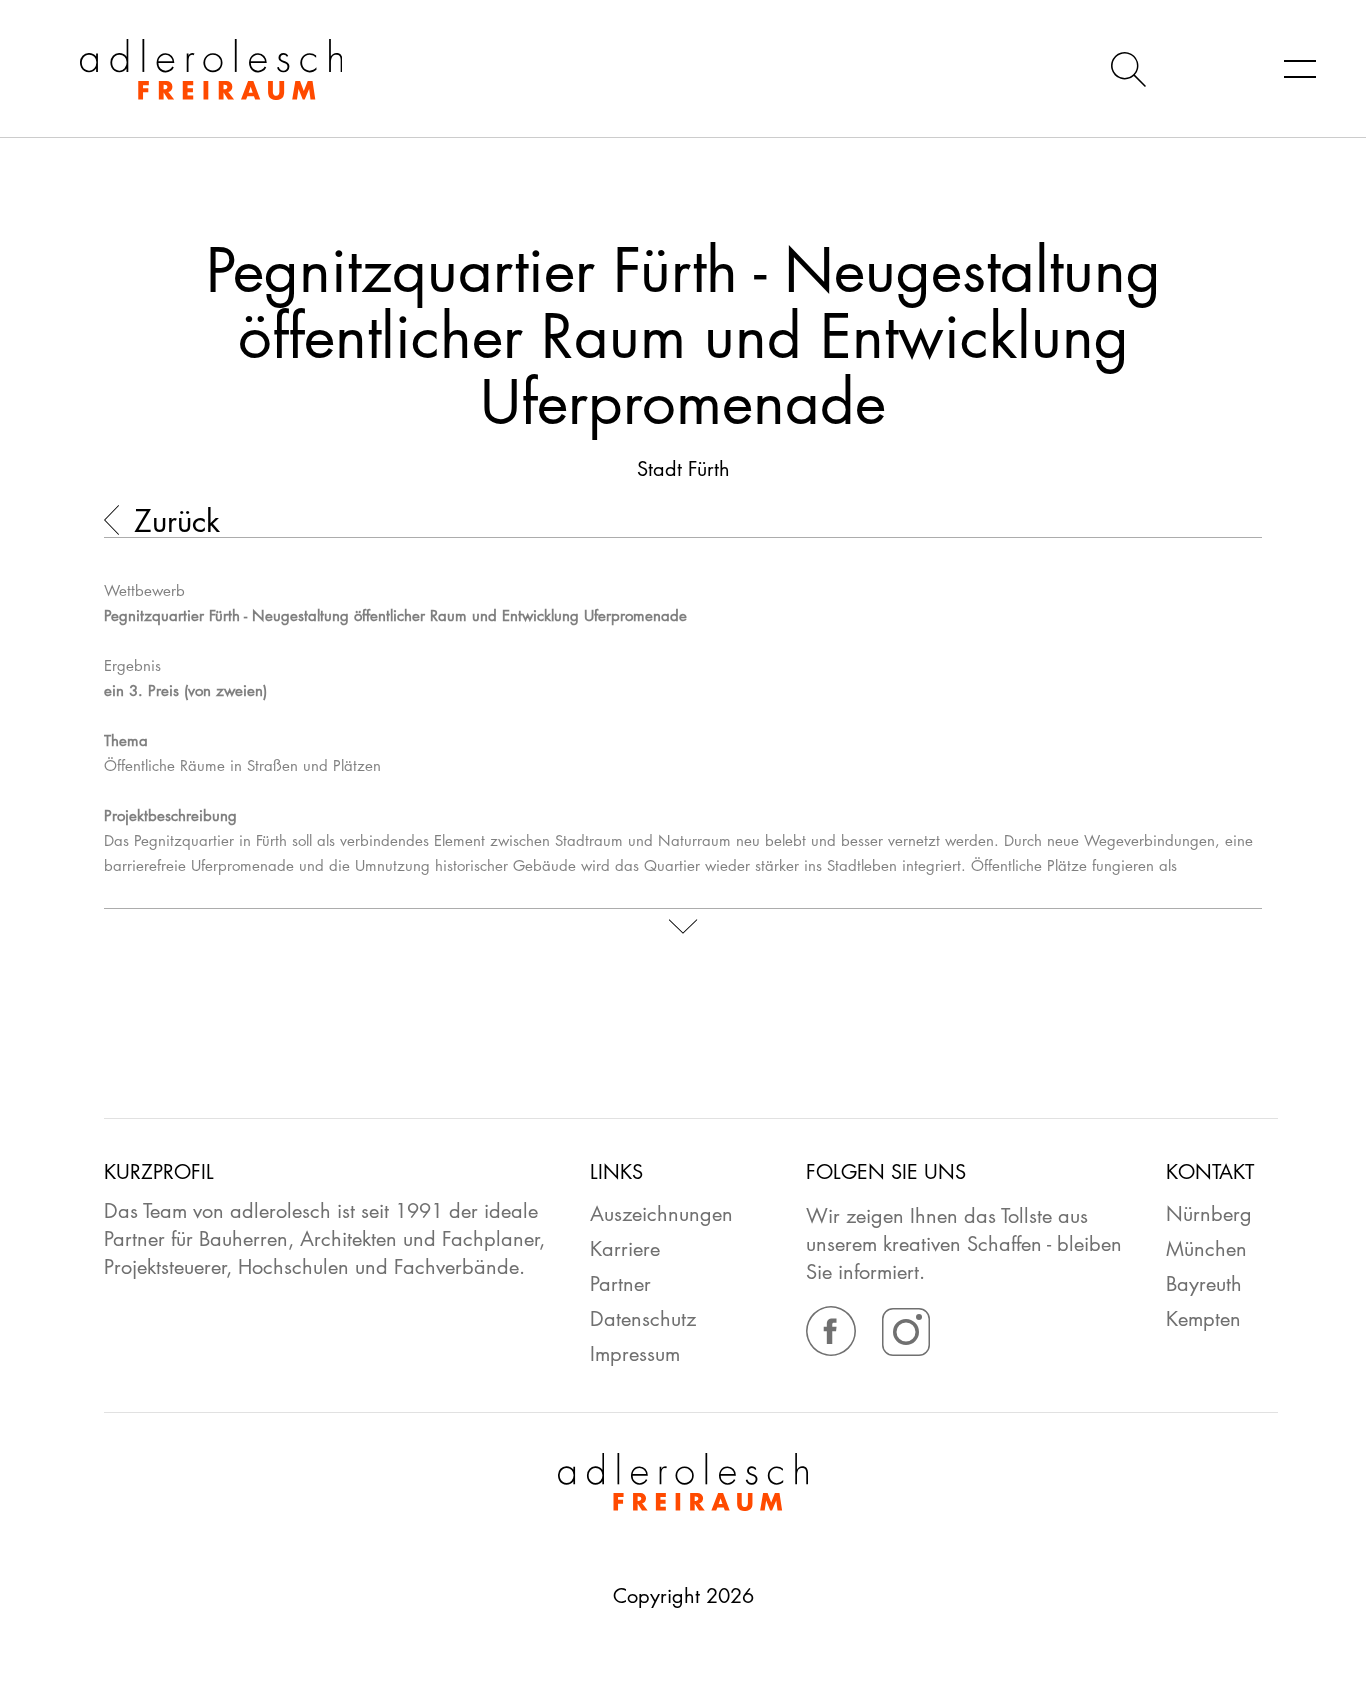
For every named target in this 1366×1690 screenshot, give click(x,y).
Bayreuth (1204, 1284)
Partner (620, 1284)
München (1206, 1249)
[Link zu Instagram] (906, 1349)
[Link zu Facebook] (834, 1349)
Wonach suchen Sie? (1128, 66)
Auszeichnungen (661, 1214)
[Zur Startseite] (171, 69)
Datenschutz (643, 1319)
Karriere (625, 1249)
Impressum (635, 1354)
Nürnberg (1209, 1214)
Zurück (177, 522)
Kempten (1203, 1319)
